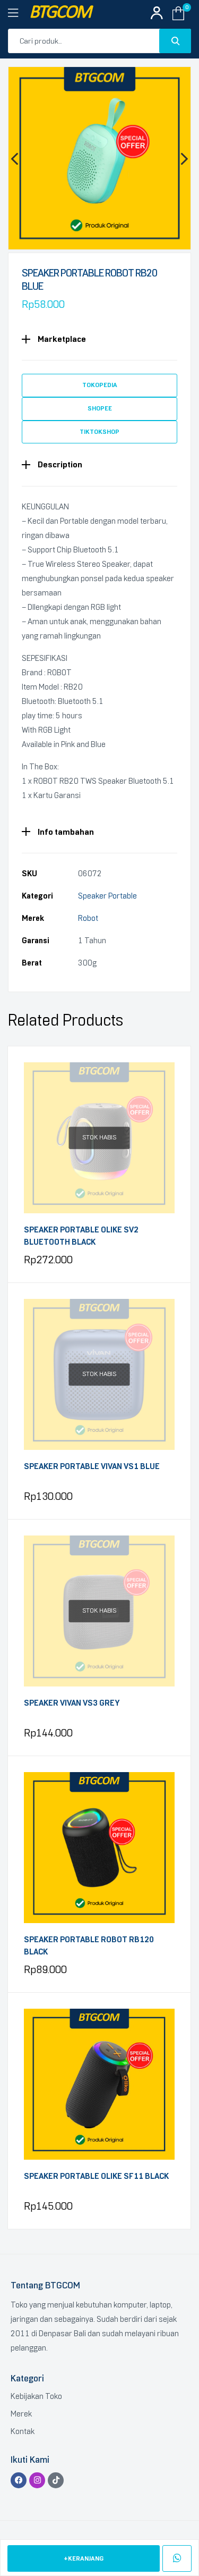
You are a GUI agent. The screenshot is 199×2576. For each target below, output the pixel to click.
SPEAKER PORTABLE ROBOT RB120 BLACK (89, 1946)
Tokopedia (100, 385)
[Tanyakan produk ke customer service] (177, 2558)
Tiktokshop (99, 432)
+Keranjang (84, 2558)
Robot (88, 918)
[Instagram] (37, 2480)
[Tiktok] (56, 2480)
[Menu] (19, 13)
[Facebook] (19, 2480)
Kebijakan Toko (36, 2396)
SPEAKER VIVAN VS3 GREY (72, 1703)
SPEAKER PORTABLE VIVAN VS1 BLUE (92, 1466)
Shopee (100, 408)
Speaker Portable (107, 896)
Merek (21, 2414)
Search (175, 41)
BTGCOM (60, 13)
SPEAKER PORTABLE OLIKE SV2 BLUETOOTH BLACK (81, 1236)
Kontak (23, 2431)
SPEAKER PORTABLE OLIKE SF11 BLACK (96, 2176)
